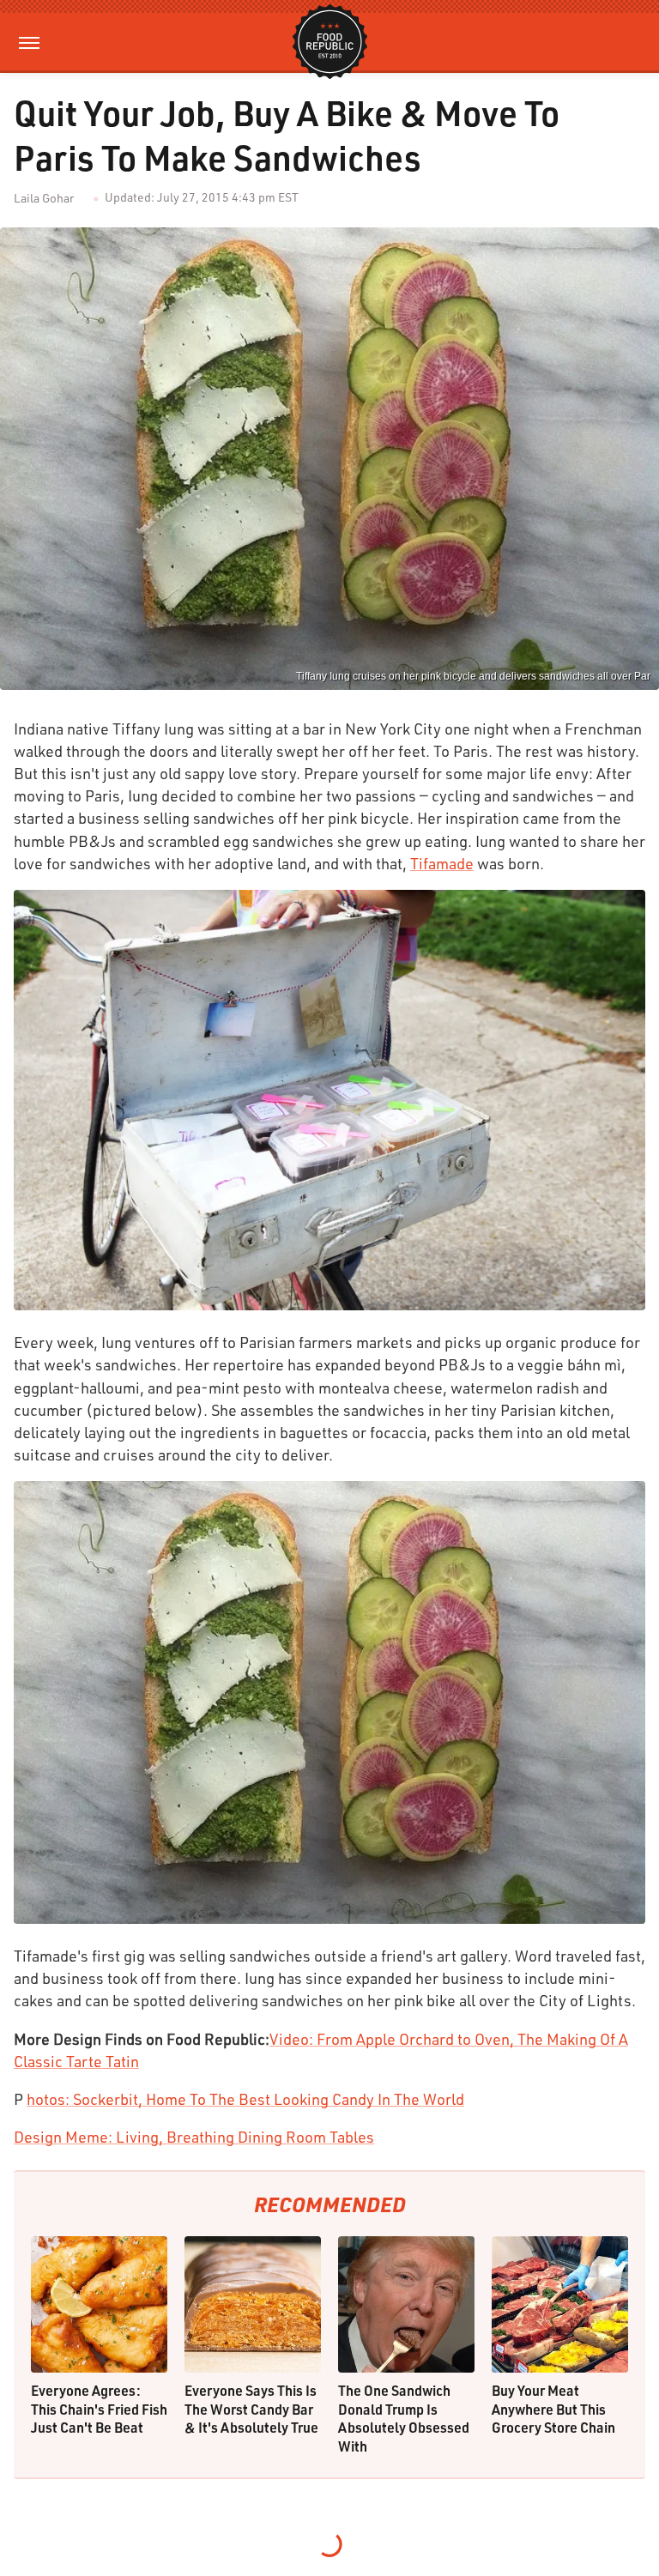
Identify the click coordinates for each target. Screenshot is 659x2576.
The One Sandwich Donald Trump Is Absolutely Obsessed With (404, 2418)
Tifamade (442, 863)
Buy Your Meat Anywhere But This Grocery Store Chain (553, 2409)
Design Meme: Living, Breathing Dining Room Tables (194, 2137)
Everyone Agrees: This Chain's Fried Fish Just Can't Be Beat (99, 2409)
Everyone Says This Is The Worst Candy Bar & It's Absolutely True (251, 2409)
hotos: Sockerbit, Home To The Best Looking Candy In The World (245, 2099)
